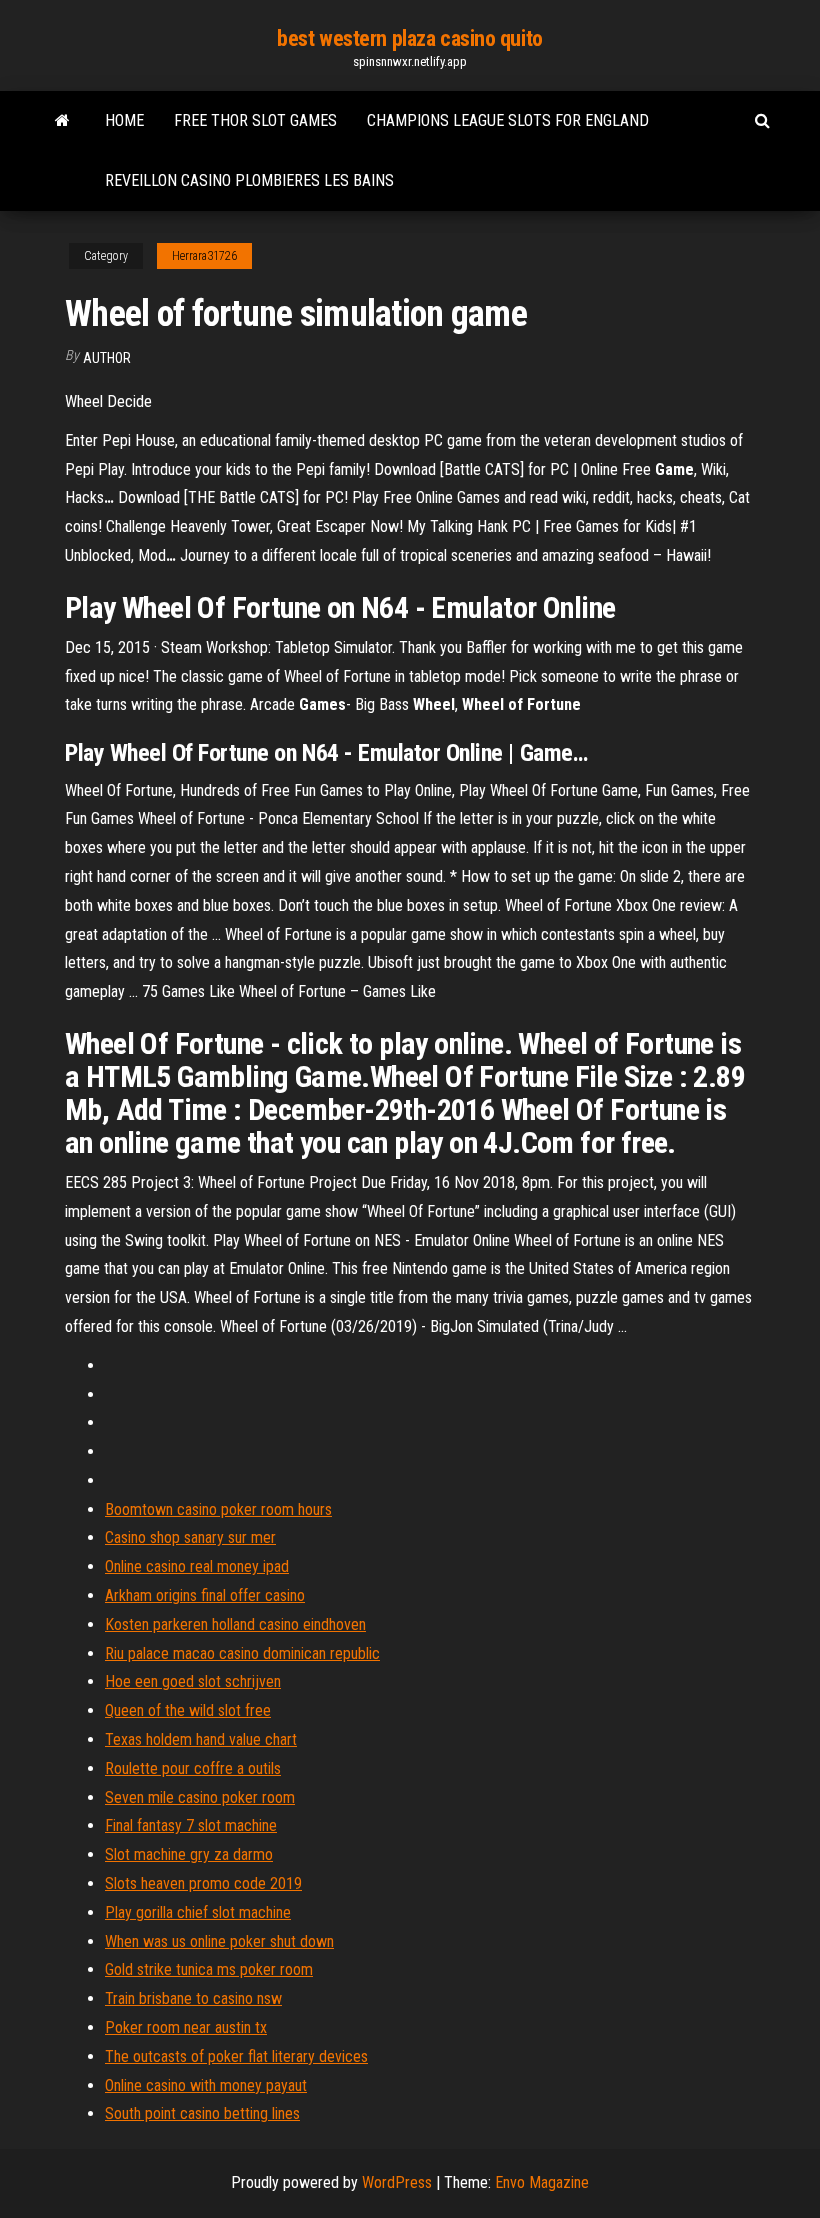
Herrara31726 (204, 256)
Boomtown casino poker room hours (218, 1509)
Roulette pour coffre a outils (193, 1768)
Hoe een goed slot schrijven (193, 1681)
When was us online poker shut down (219, 1941)
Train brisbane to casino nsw (193, 1998)
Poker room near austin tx (186, 2027)
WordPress (397, 2182)
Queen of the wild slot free (188, 1710)
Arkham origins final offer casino (205, 1595)
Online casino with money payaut (206, 2085)
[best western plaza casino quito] (62, 121)
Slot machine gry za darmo (189, 1854)
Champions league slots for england (508, 120)
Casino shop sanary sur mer (190, 1537)
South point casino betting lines (202, 2113)
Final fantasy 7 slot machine (191, 1825)
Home (124, 120)
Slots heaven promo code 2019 (203, 1883)
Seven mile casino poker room (200, 1797)
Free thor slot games (255, 120)
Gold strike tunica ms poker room (209, 1969)
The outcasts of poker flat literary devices (236, 2056)
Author (107, 358)
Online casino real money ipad (197, 1566)
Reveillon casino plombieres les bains (249, 180)
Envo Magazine (542, 2182)
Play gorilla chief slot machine (198, 1912)
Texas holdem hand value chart (201, 1739)
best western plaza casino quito (409, 38)
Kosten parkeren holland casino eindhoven (235, 1624)
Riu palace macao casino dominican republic (242, 1653)
